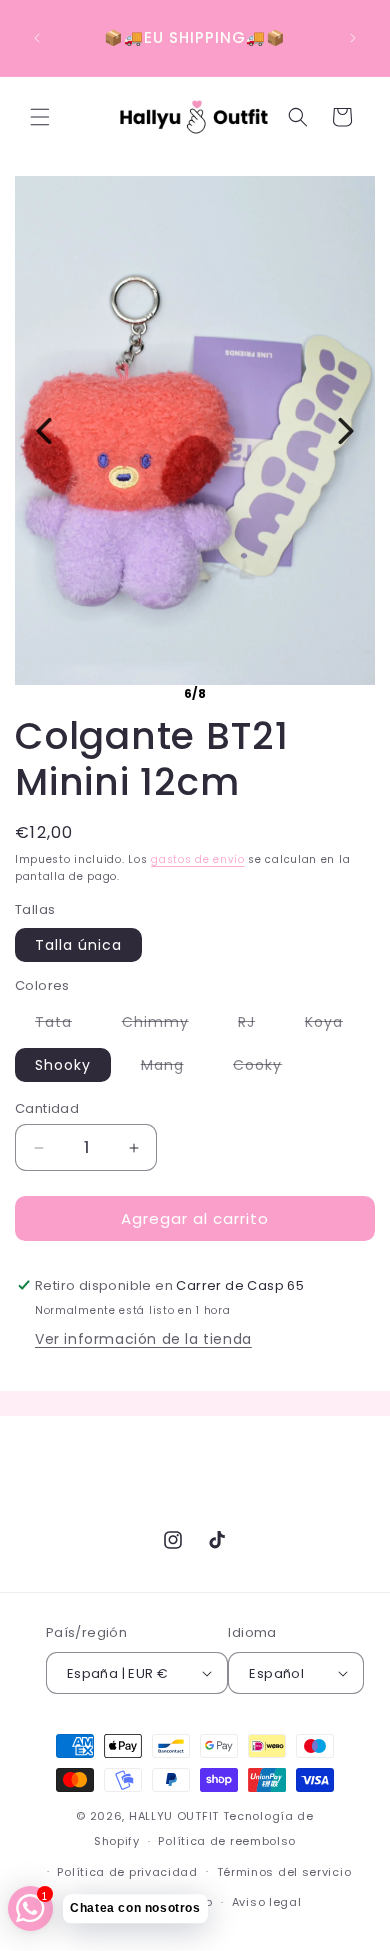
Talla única (78, 945)
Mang (172, 1068)
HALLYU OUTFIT (174, 1816)
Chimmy (165, 1025)
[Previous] (44, 431)
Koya (334, 1025)
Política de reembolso (227, 1841)
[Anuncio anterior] (37, 38)
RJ (256, 1025)
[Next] (346, 431)
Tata (63, 1025)
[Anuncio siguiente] (353, 38)
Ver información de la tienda (143, 1339)
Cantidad (47, 1108)
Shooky (63, 1065)
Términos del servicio (284, 1872)
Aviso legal (267, 1902)
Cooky (267, 1068)
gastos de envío (198, 859)
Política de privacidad (127, 1872)
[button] (40, 117)
